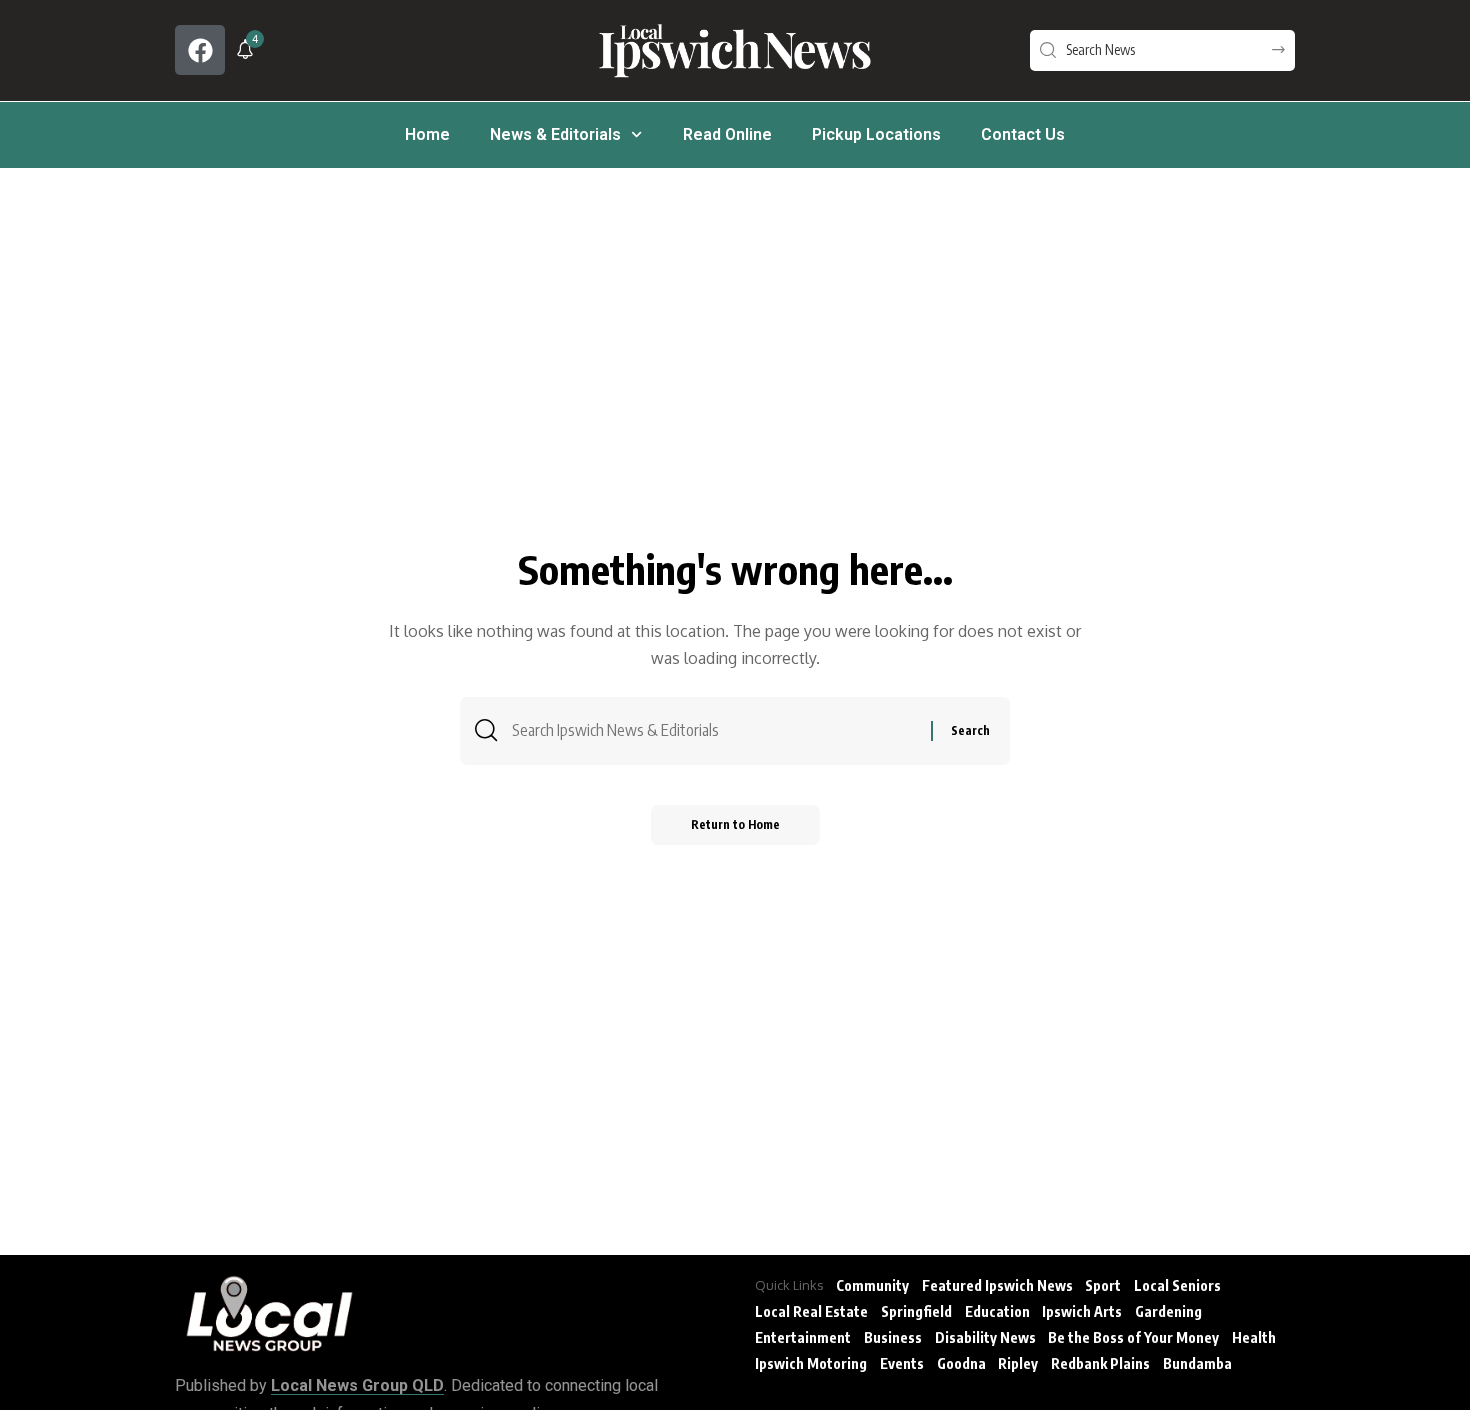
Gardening (1168, 1311)
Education (997, 1311)
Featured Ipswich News (997, 1285)
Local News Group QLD (357, 1385)
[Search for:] (714, 730)
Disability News (985, 1337)
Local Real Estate (811, 1311)
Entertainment (803, 1337)
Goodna (961, 1363)
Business (893, 1337)
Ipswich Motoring (811, 1363)
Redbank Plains (1100, 1363)
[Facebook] (200, 50)
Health (1254, 1337)
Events (902, 1363)
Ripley (1018, 1363)
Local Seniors (1177, 1285)
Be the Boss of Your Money (1133, 1337)
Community (872, 1285)
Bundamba (1197, 1363)
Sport (1103, 1285)
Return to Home (735, 824)
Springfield (916, 1311)
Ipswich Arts (1082, 1311)
